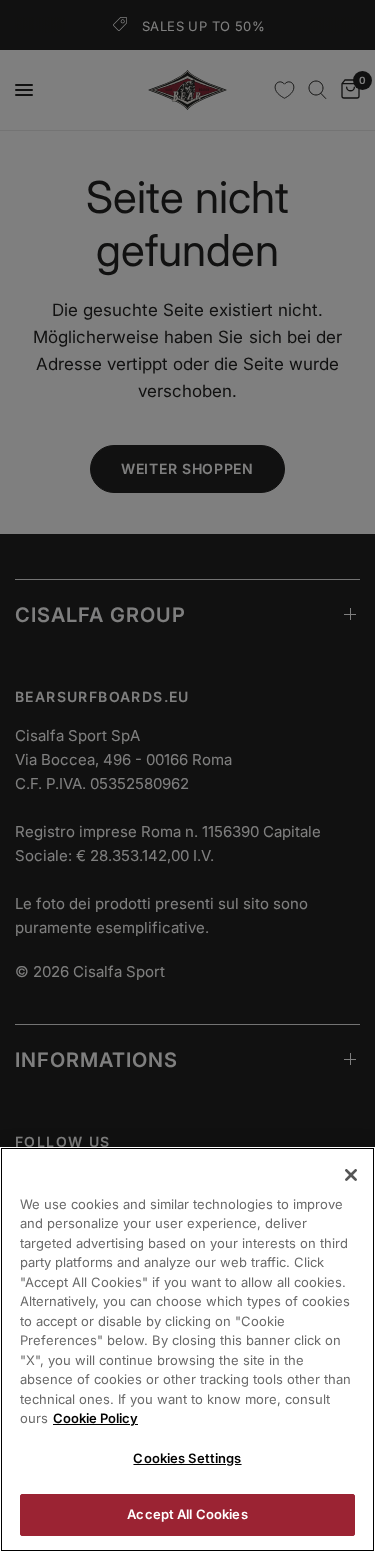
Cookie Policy (95, 1418)
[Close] (351, 1175)
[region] (187, 1349)
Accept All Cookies (187, 1514)
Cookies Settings (187, 1458)
